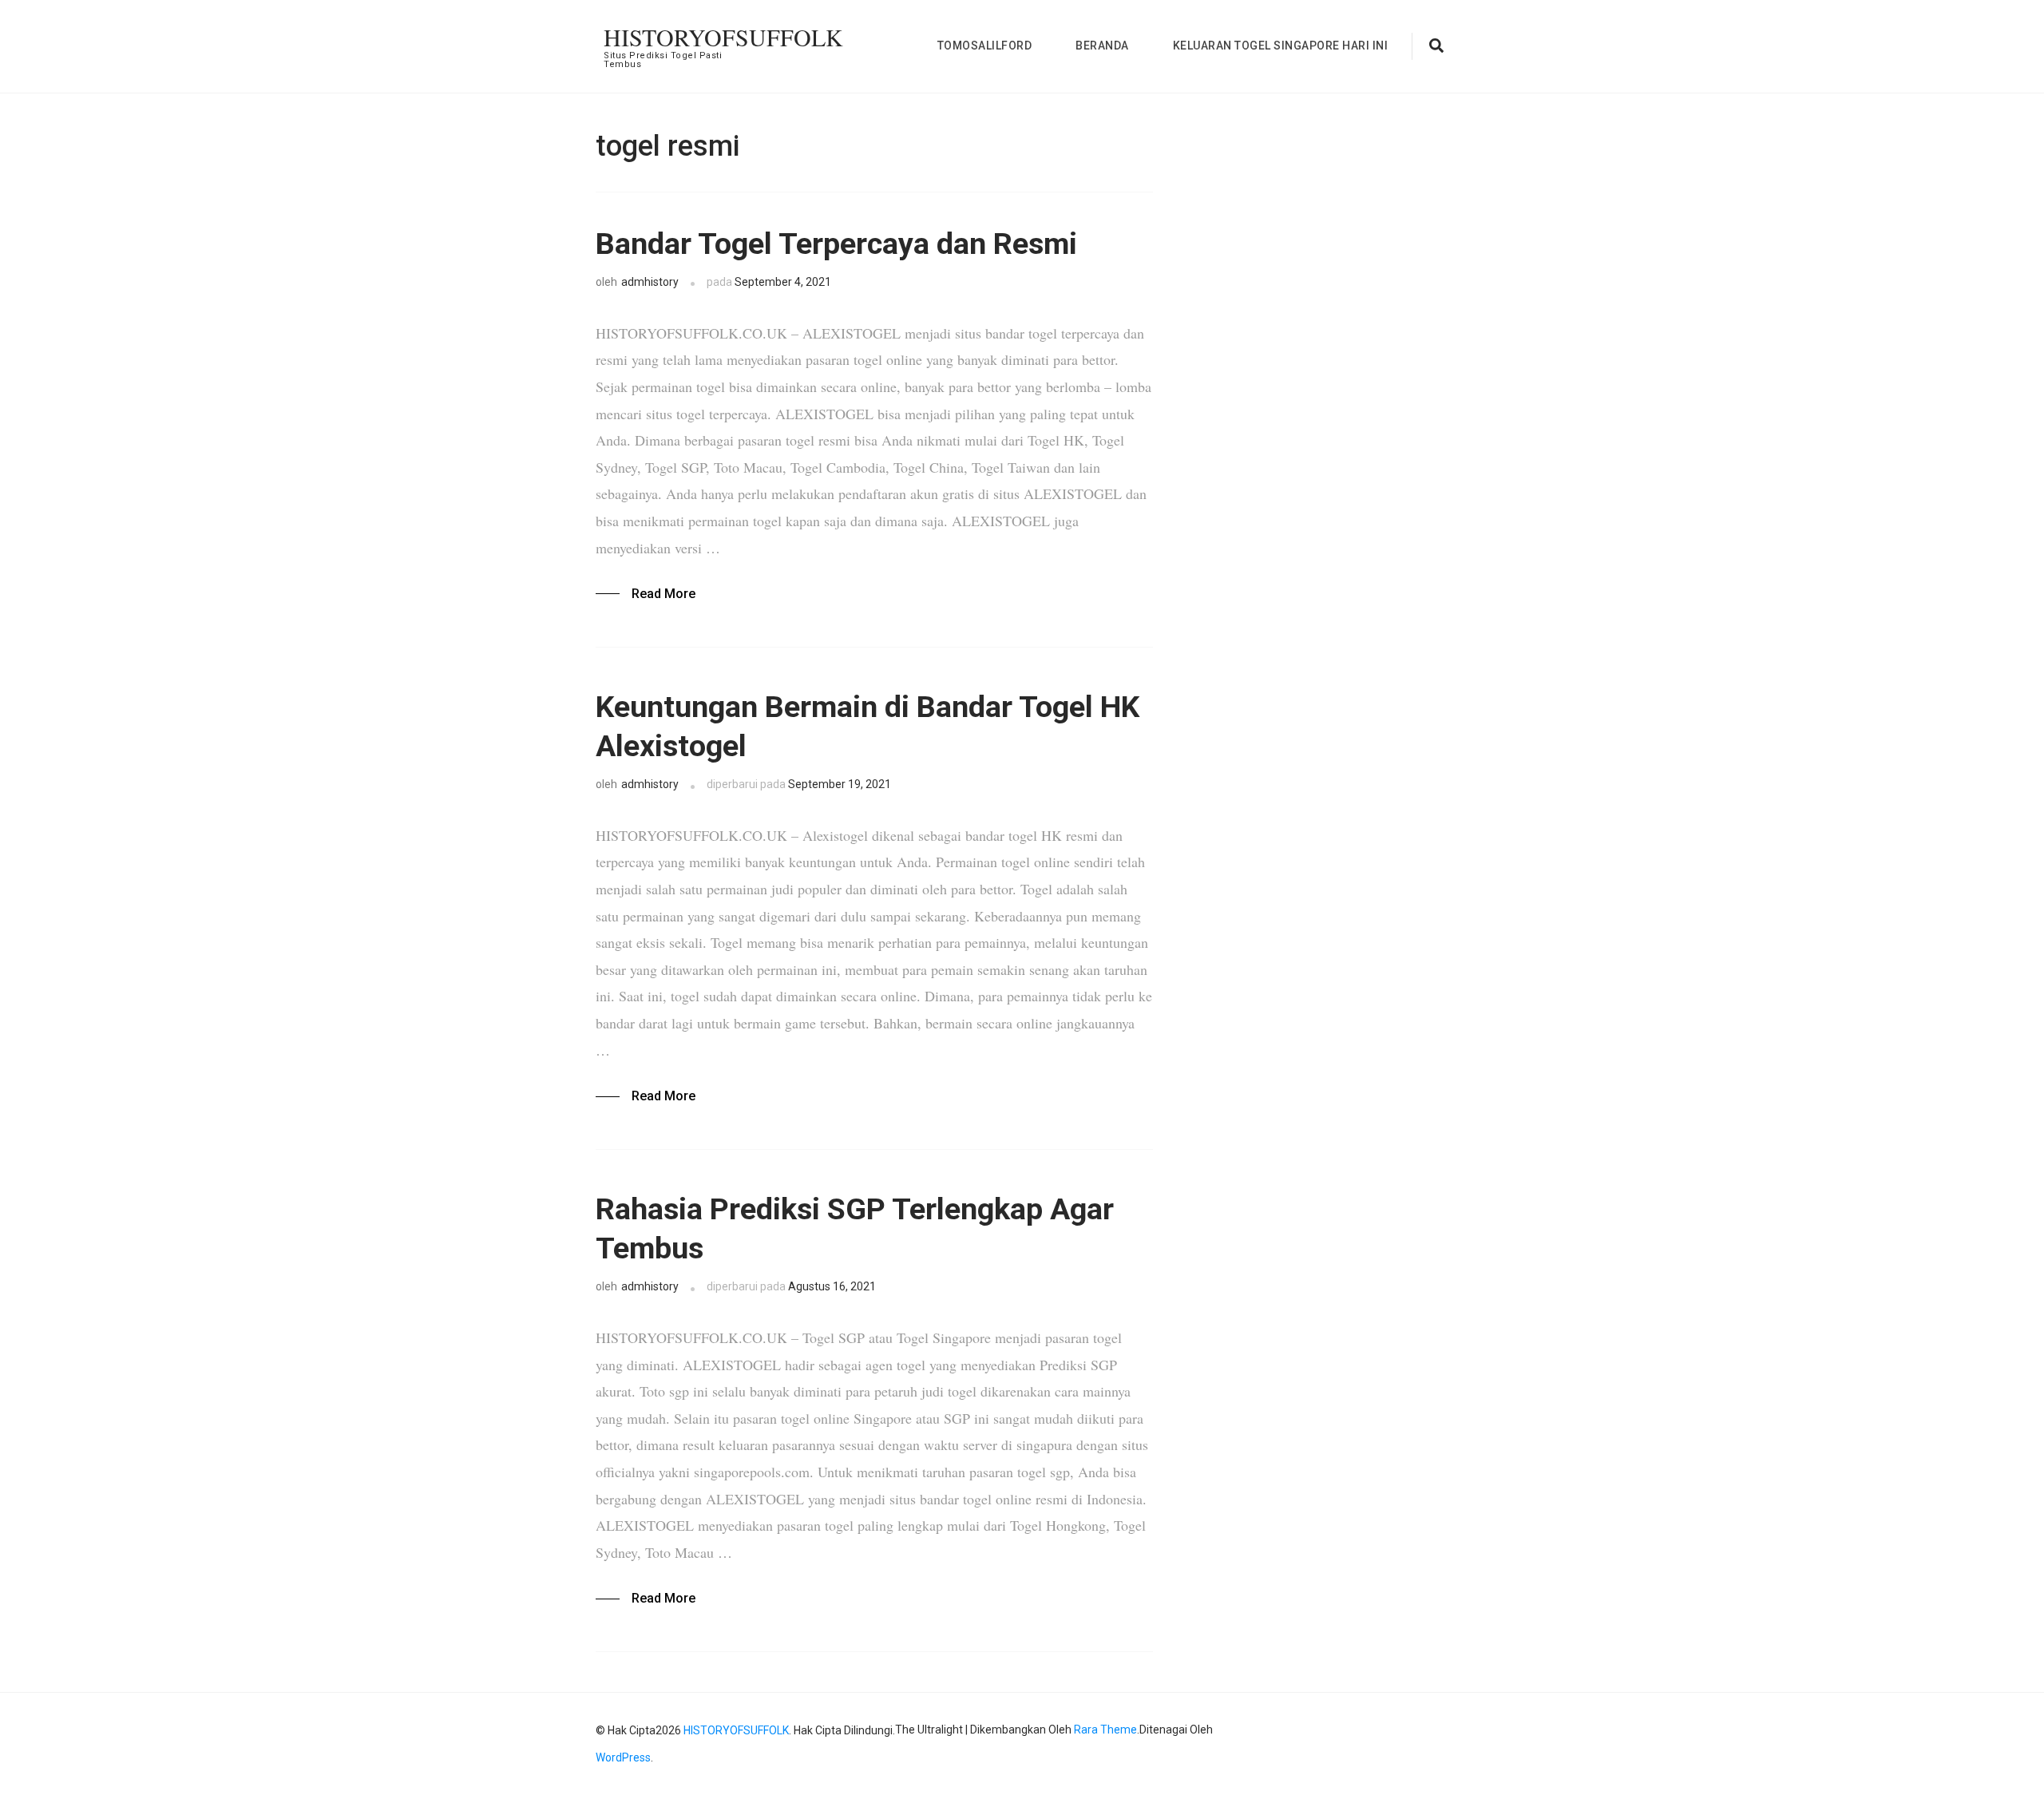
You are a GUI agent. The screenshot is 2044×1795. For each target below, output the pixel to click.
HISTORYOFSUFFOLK (723, 37)
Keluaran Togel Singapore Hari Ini (1281, 46)
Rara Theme (1105, 1730)
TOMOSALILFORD (985, 46)
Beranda (1102, 46)
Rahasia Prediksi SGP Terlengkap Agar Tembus (855, 1228)
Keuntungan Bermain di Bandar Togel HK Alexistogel (868, 726)
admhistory (650, 282)
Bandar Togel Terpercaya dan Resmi (836, 244)
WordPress (623, 1757)
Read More (664, 594)
